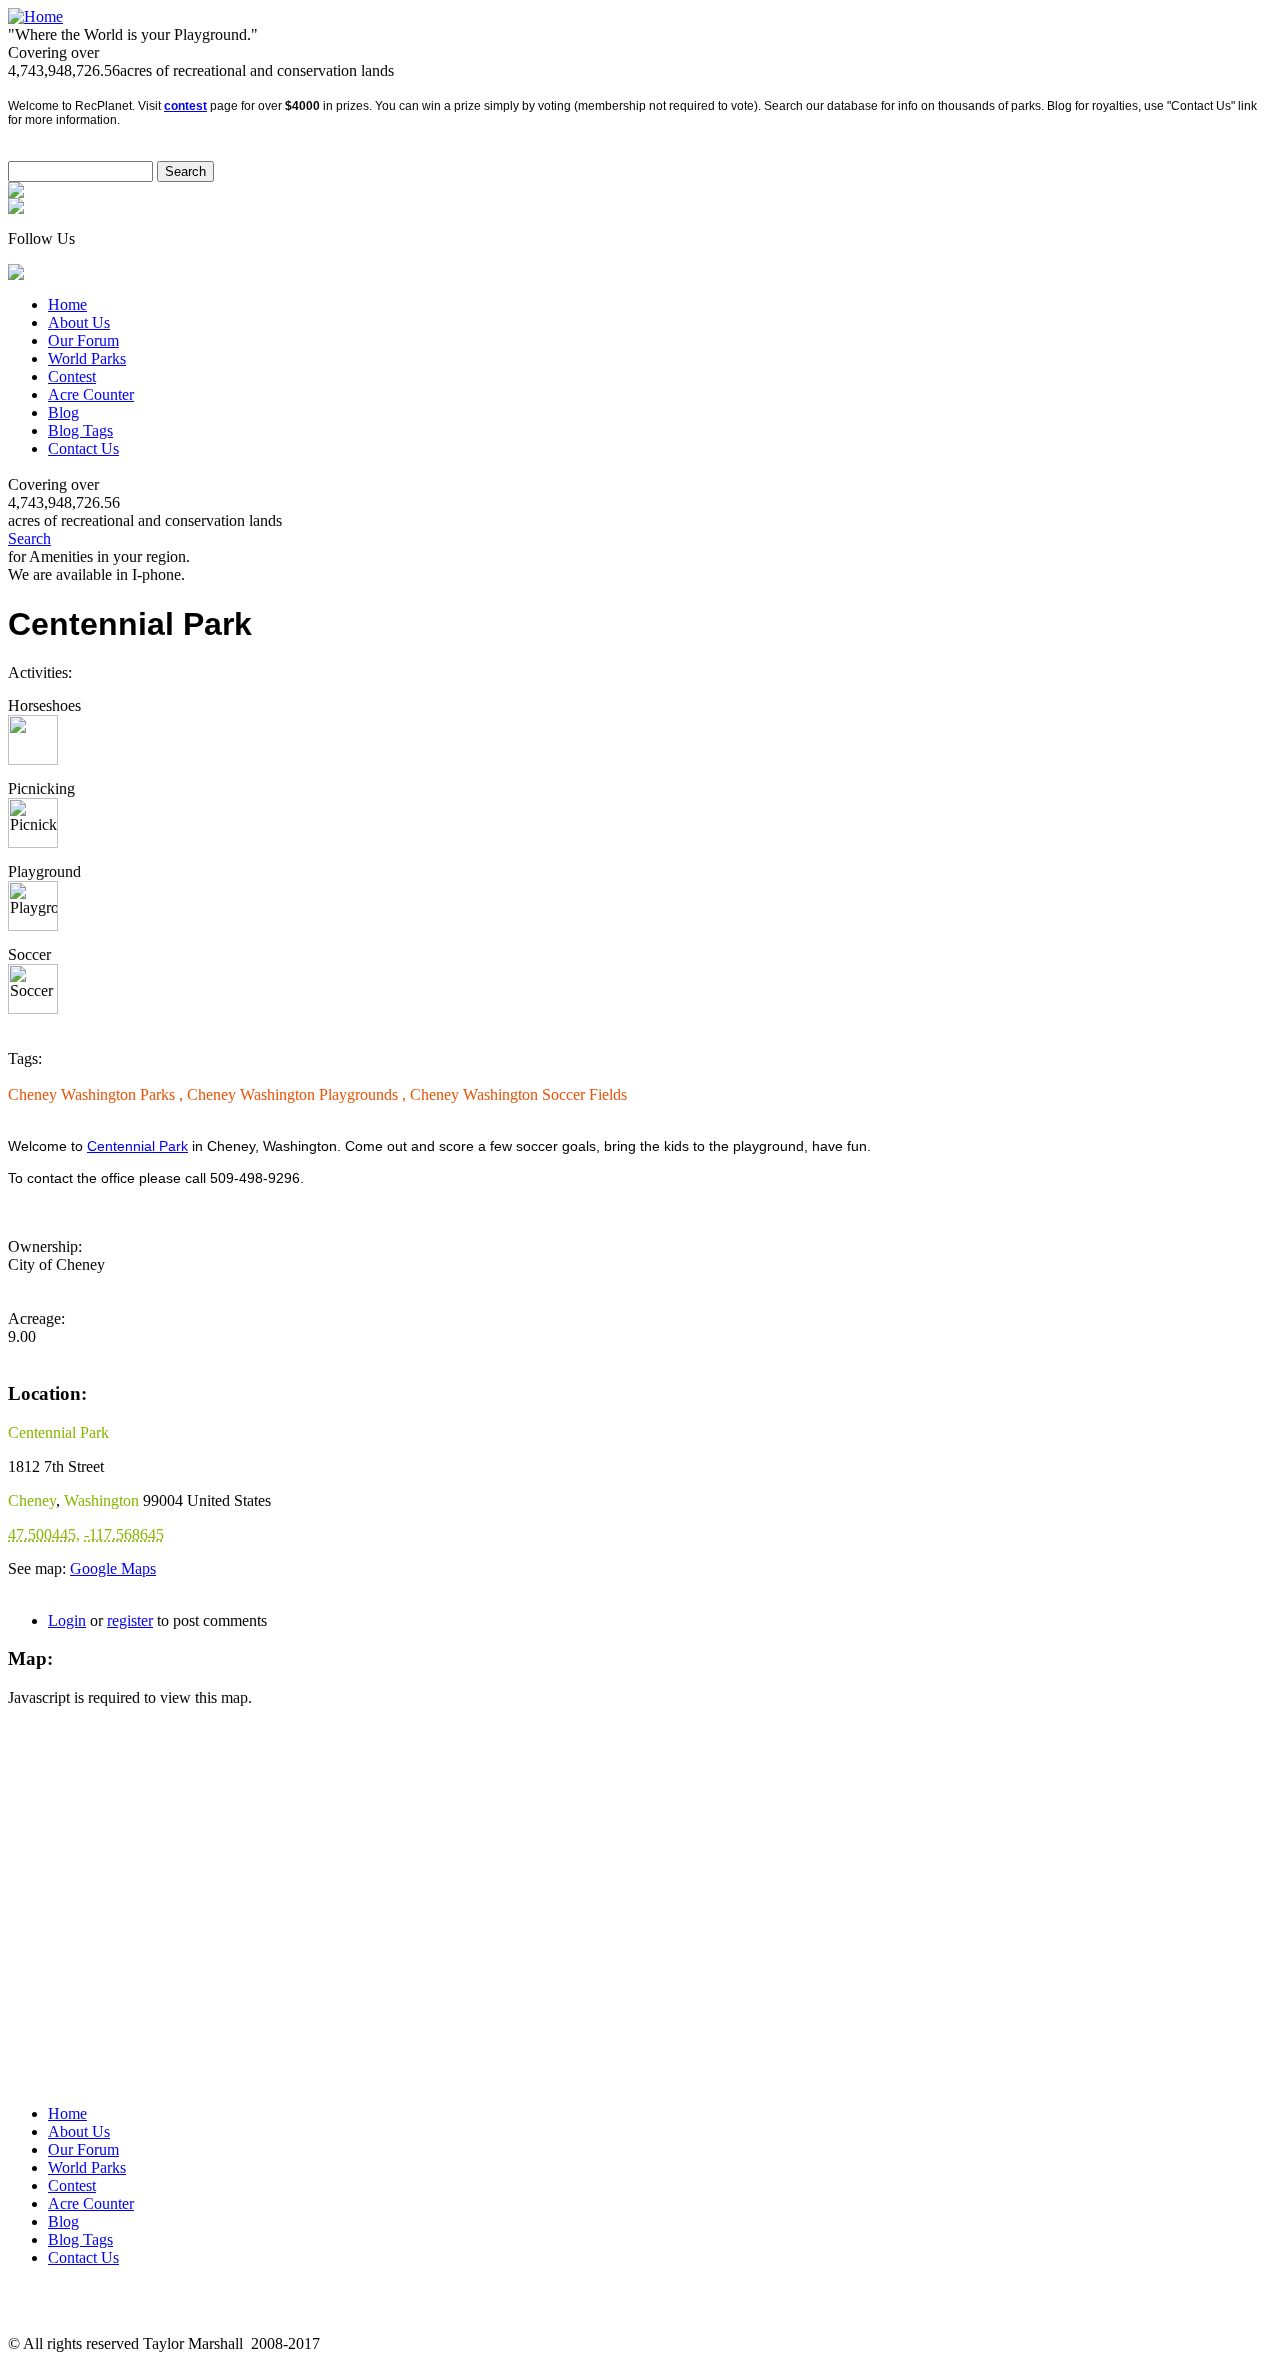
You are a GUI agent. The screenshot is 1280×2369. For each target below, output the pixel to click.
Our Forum (83, 340)
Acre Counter (91, 394)
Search (29, 538)
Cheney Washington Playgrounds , (298, 1094)
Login (67, 1620)
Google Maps (113, 1568)
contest (185, 106)
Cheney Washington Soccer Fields (518, 1094)
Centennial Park (137, 1146)
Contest (72, 376)
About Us (79, 322)
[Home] (35, 16)
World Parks (87, 358)
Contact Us (83, 448)
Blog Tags (80, 430)
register (130, 1620)
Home (67, 304)
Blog (63, 412)
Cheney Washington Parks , (97, 1094)
